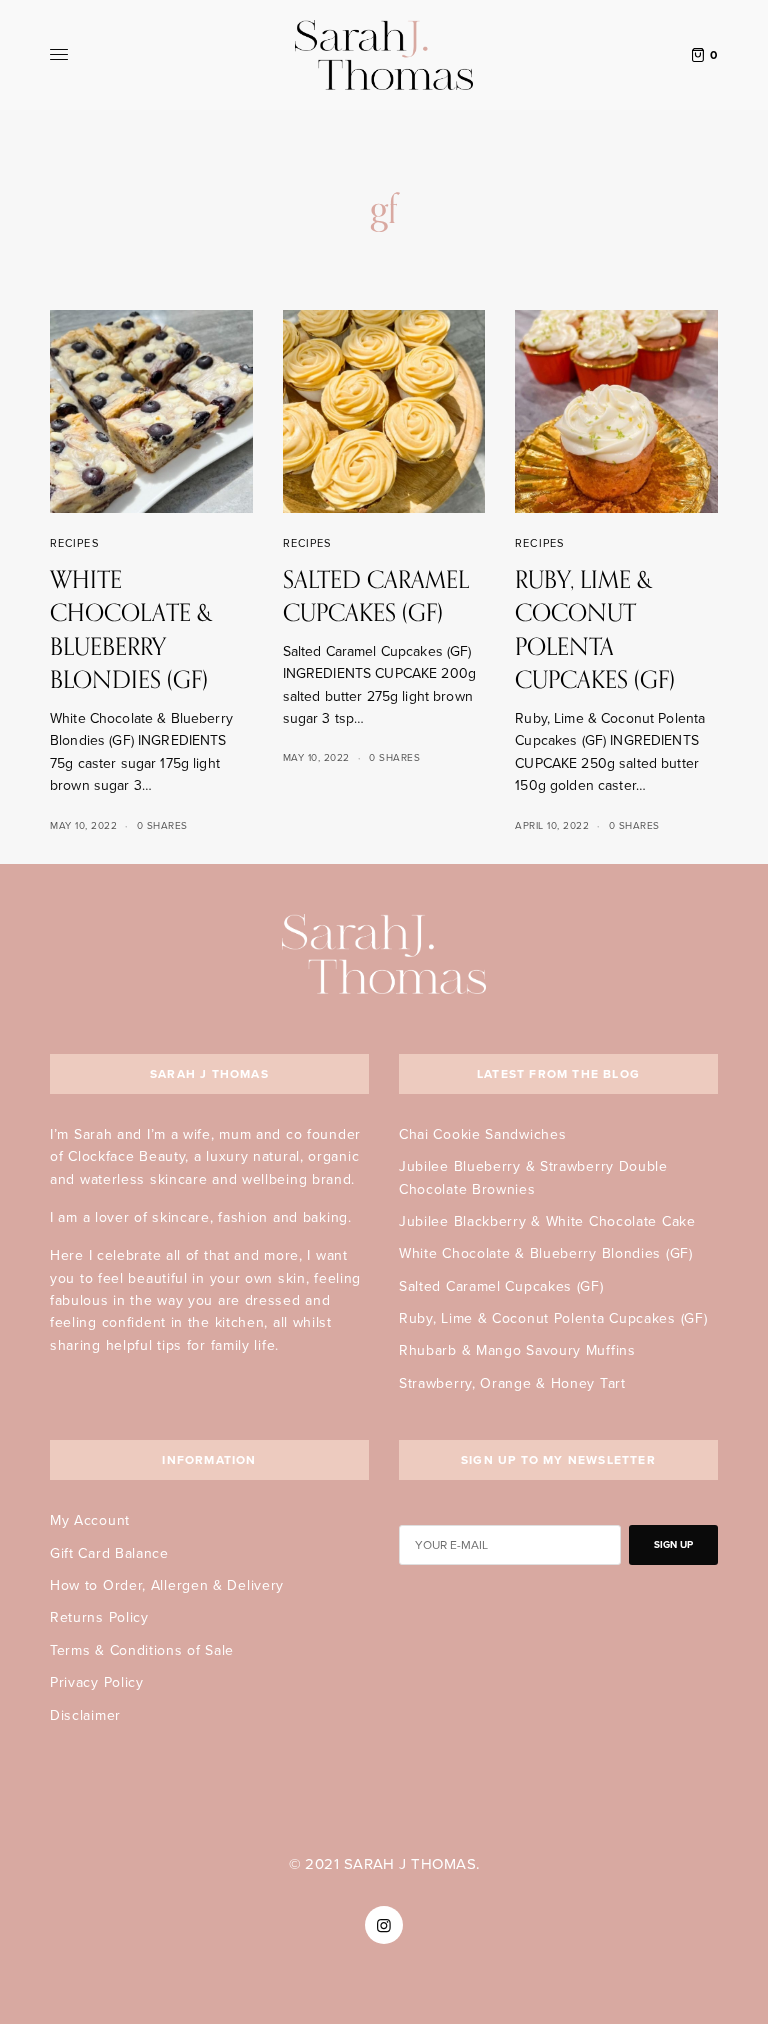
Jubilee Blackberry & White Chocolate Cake (547, 1221)
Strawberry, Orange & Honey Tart (512, 1383)
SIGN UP (673, 1545)
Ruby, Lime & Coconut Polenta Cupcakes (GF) (553, 1318)
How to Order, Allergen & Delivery (167, 1585)
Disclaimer (85, 1715)
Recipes (74, 543)
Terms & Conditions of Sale (142, 1650)
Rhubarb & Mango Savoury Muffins (517, 1350)
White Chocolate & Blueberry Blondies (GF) (546, 1253)
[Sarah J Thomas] (384, 55)
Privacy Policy (97, 1682)
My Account (90, 1520)
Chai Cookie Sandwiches (482, 1134)
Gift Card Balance (109, 1553)
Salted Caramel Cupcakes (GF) (501, 1286)
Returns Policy (99, 1617)
